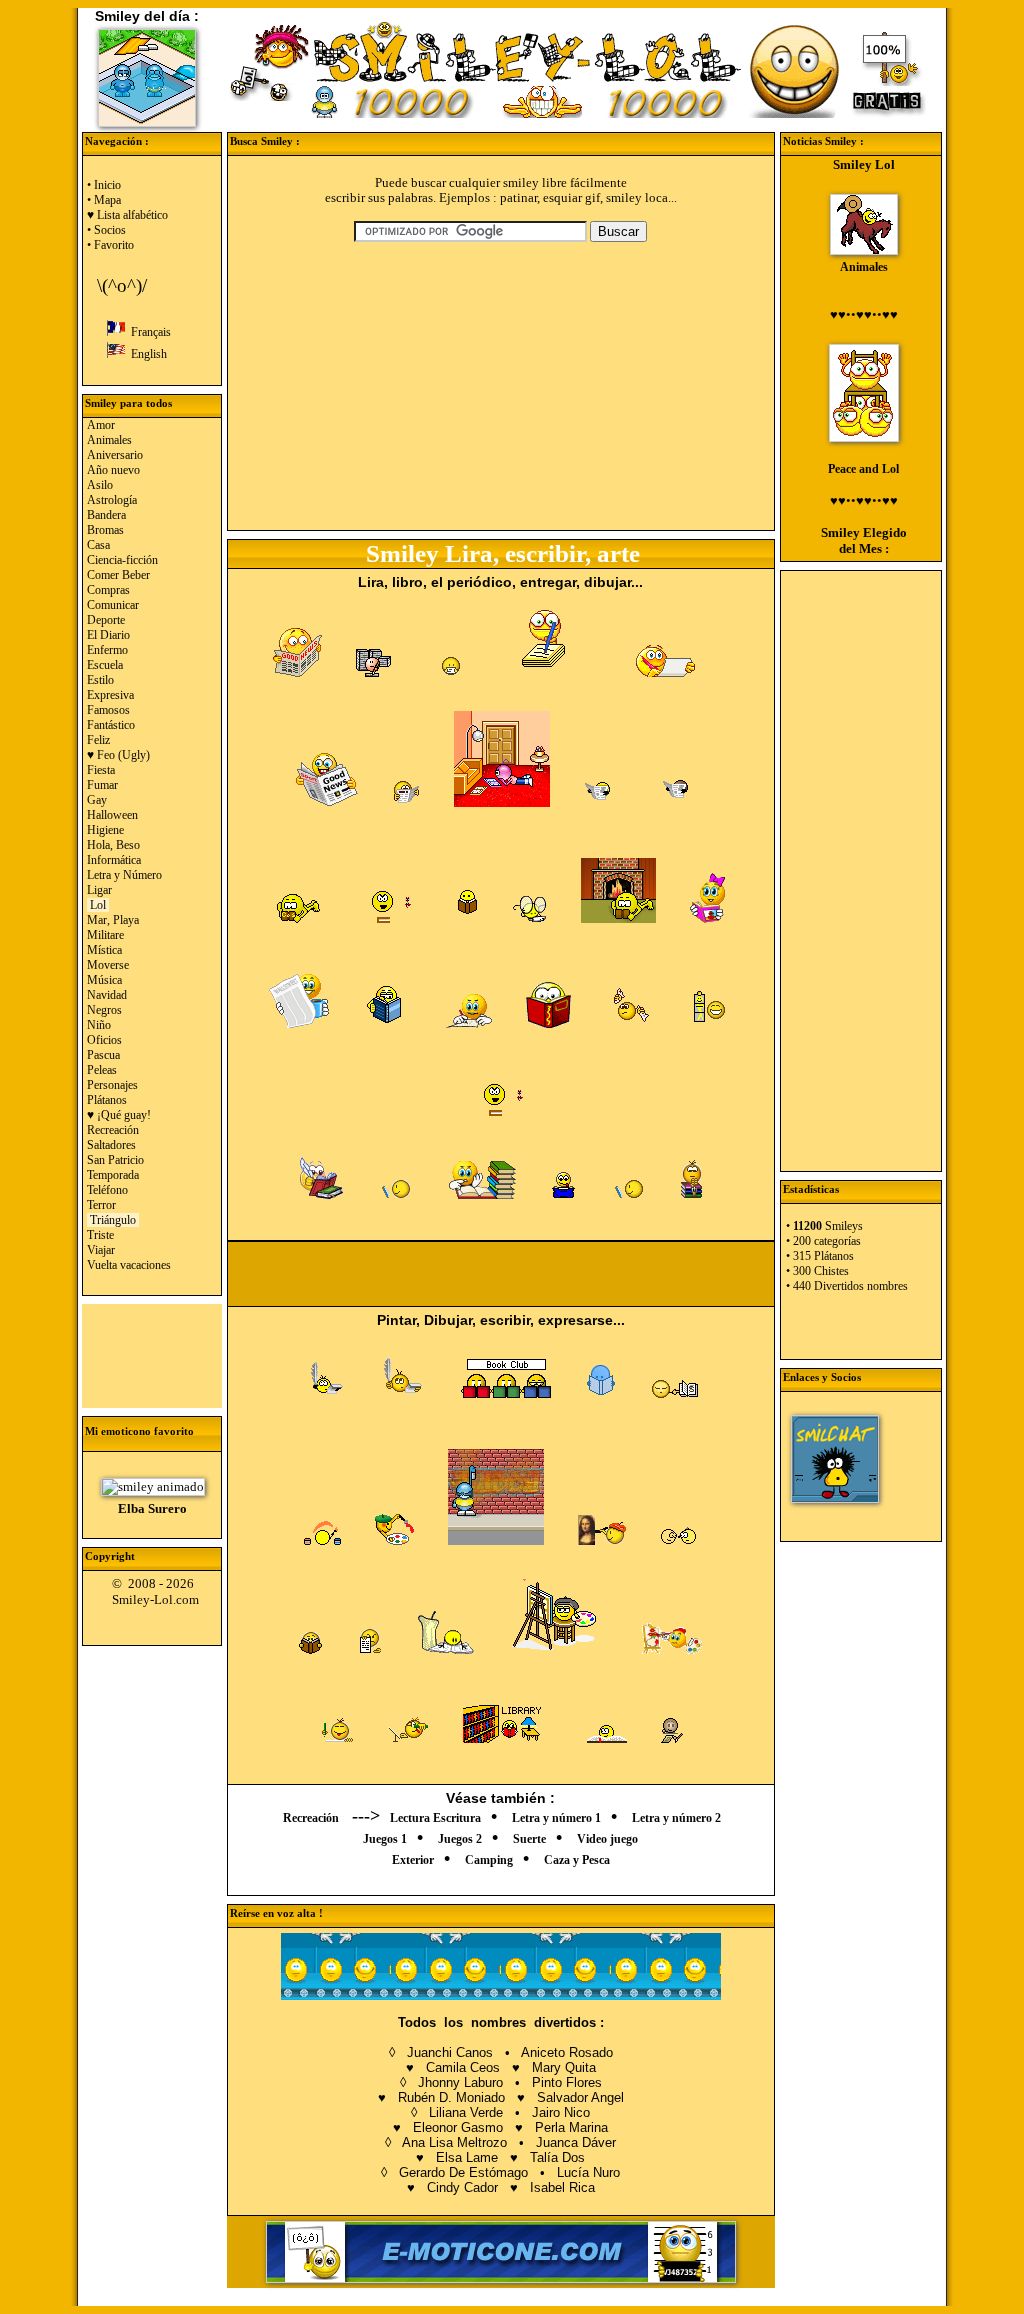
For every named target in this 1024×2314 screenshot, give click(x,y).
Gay (97, 800)
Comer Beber (118, 575)
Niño (99, 1025)
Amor (101, 425)
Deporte (106, 620)
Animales (109, 440)
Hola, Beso (113, 845)
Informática (114, 860)
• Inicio (104, 185)
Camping (489, 1860)
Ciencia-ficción (122, 560)
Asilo (100, 485)
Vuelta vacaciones (129, 1265)
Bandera (106, 515)
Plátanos (107, 1100)
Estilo (100, 680)
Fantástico (111, 725)
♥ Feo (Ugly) (118, 755)
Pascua (103, 1055)
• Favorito (110, 245)
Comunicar (113, 605)
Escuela (105, 665)
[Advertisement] (153, 1354)
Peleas (102, 1070)
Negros (104, 1010)
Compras (108, 590)
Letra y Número (124, 875)
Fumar (102, 785)
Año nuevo (113, 470)
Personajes (112, 1085)
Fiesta (101, 770)
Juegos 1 (385, 1839)
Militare (105, 935)
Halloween (112, 815)
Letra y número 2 (676, 1818)
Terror (101, 1205)
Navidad (107, 995)
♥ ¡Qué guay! (119, 1115)
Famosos (108, 710)
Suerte (529, 1839)
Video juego (607, 1839)
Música (104, 980)
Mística (104, 950)
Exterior (413, 1860)
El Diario (108, 635)
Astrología (112, 500)
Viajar (101, 1250)
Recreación (113, 1130)
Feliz (98, 740)
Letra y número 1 (556, 1818)
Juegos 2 (460, 1839)
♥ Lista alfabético (127, 215)
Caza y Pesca (577, 1860)
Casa (98, 545)
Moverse (108, 965)
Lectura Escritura (435, 1818)
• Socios (106, 230)
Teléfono (107, 1190)
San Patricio (115, 1160)
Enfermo (107, 650)
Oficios (104, 1040)
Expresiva (110, 695)
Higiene (105, 830)
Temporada (113, 1175)
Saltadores (111, 1145)
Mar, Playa (113, 920)
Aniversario (115, 455)
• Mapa (104, 200)
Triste (100, 1235)
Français (148, 332)
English (146, 354)
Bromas (105, 530)
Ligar (99, 890)
